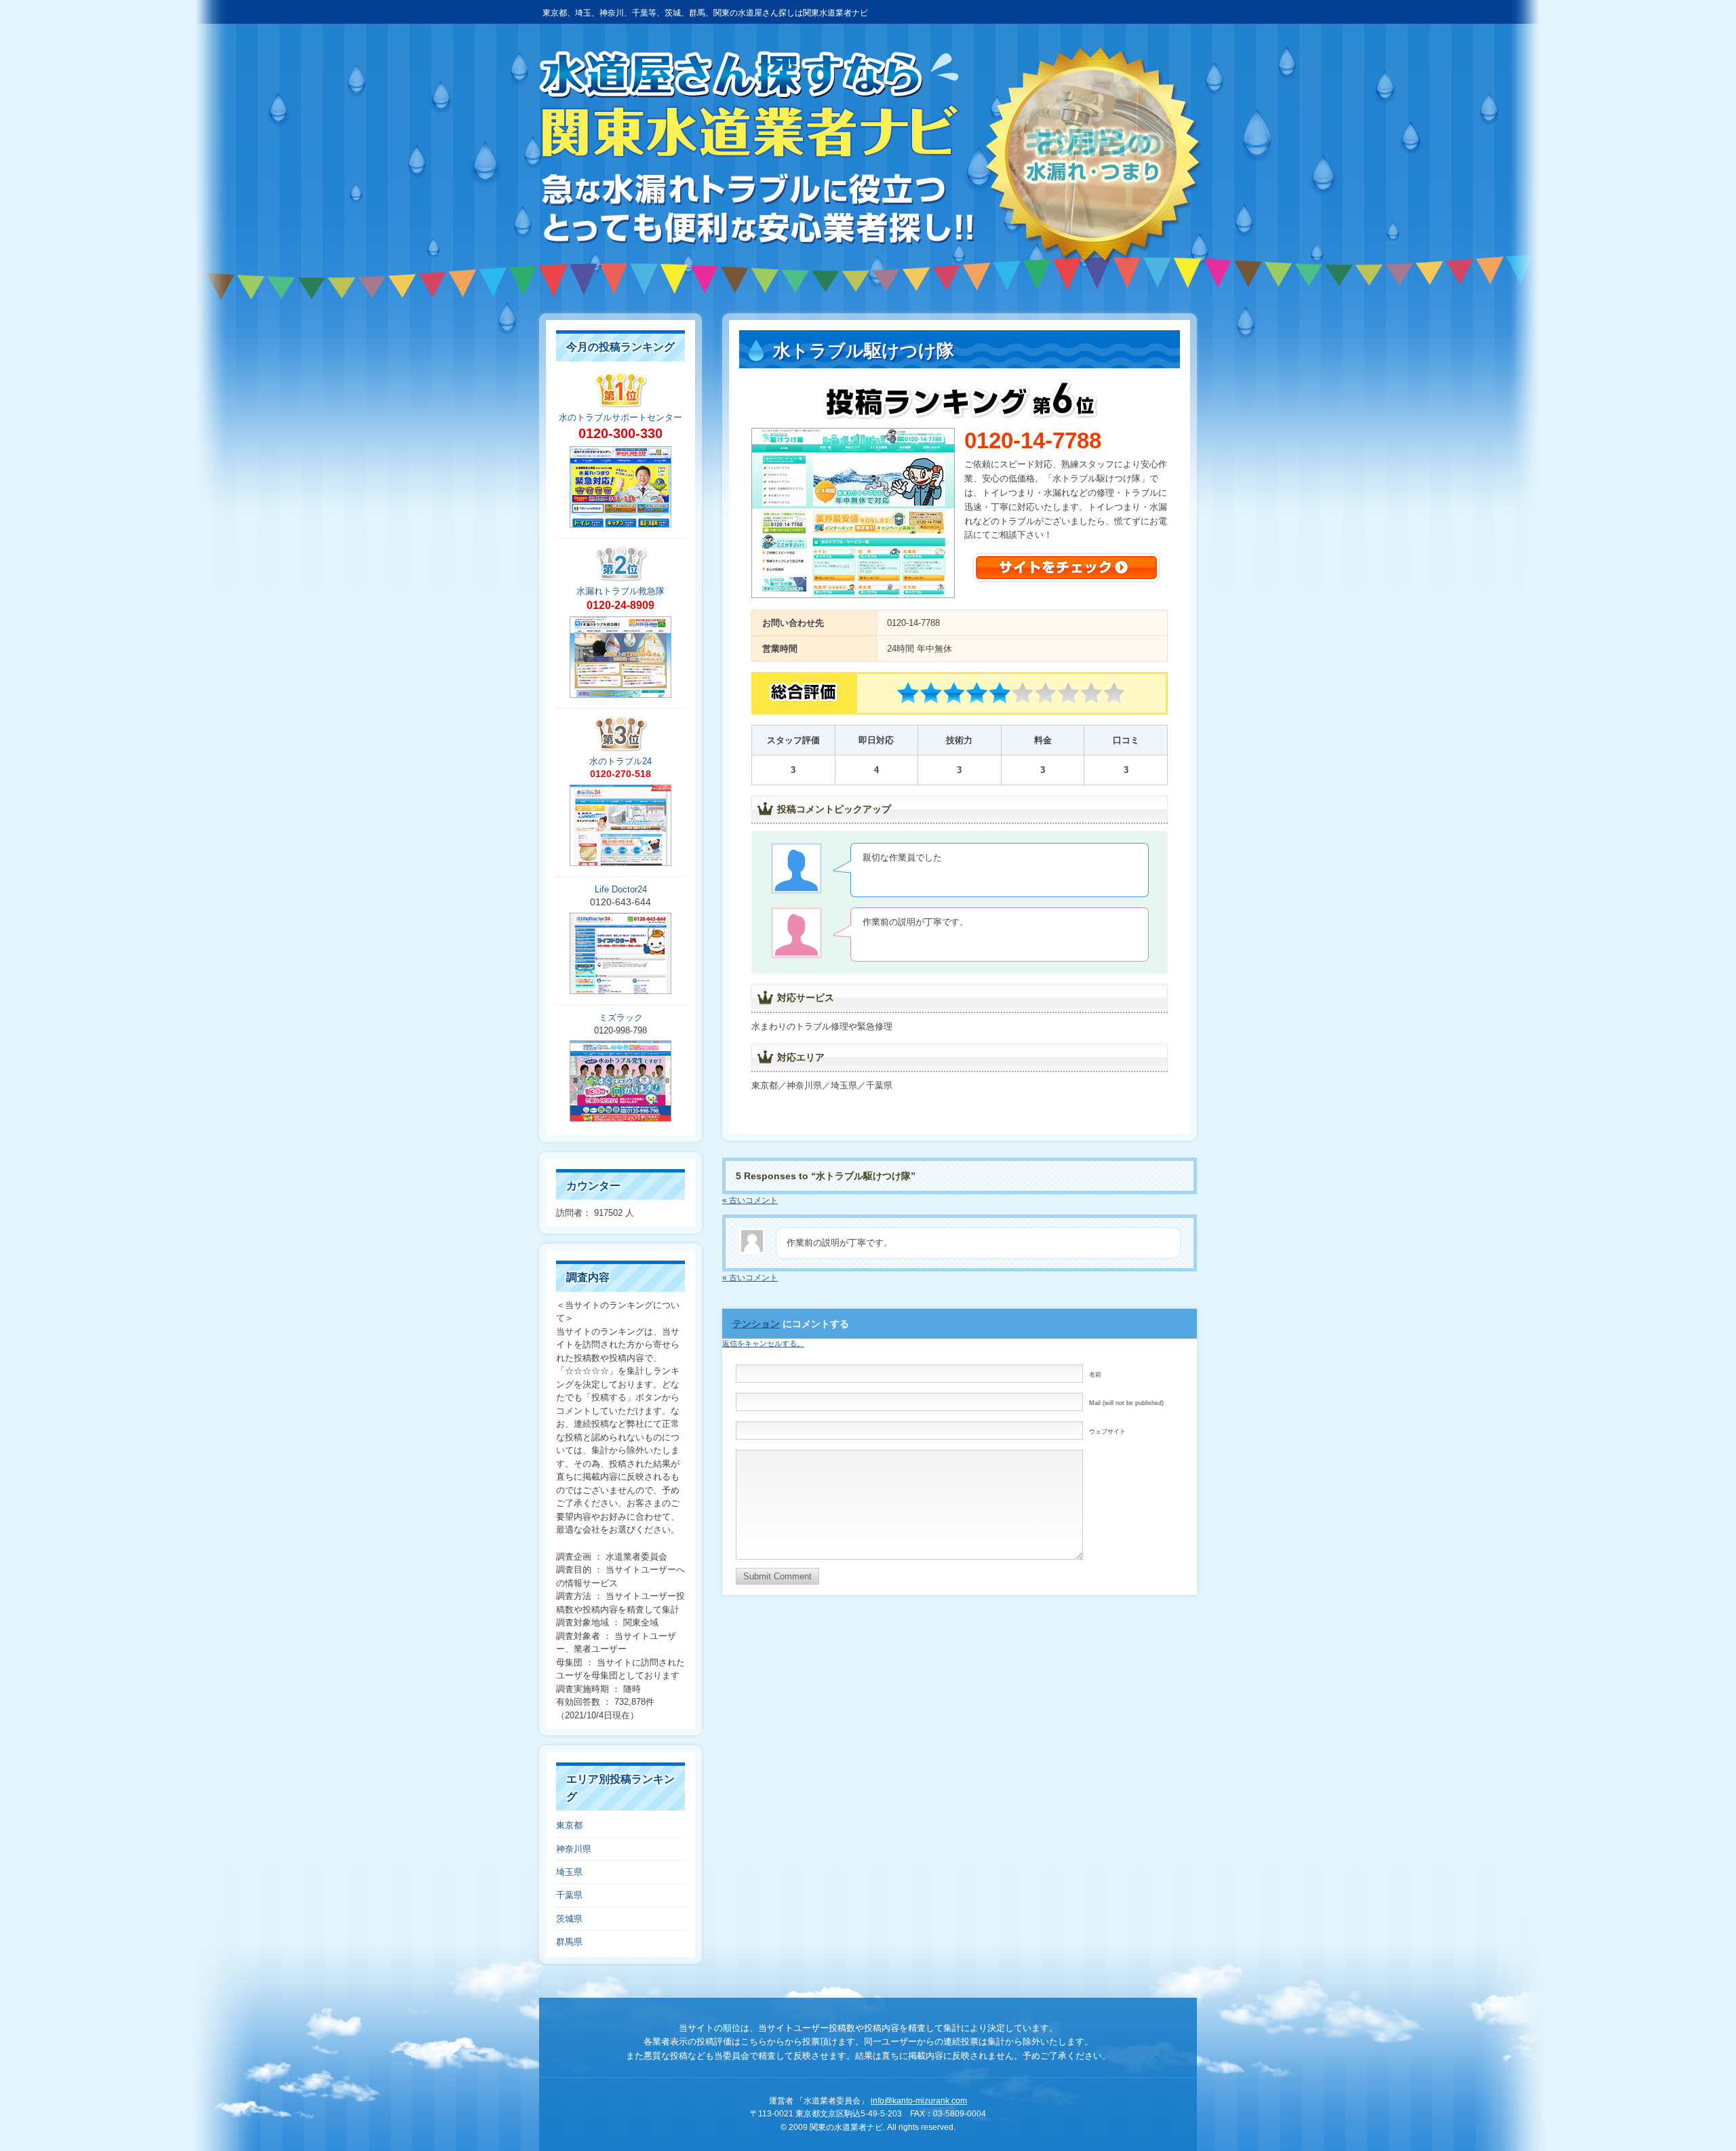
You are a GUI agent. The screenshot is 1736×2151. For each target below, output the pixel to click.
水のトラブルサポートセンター (620, 417)
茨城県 (569, 1919)
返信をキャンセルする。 (763, 1343)
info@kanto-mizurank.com (919, 2101)
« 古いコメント (750, 1200)
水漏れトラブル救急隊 (620, 591)
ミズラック (621, 1018)
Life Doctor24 (621, 889)
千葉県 (569, 1895)
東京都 (569, 1825)
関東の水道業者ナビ (756, 148)
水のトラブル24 (620, 761)
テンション (756, 1324)
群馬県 (569, 1942)
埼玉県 (569, 1872)
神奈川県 (574, 1849)
